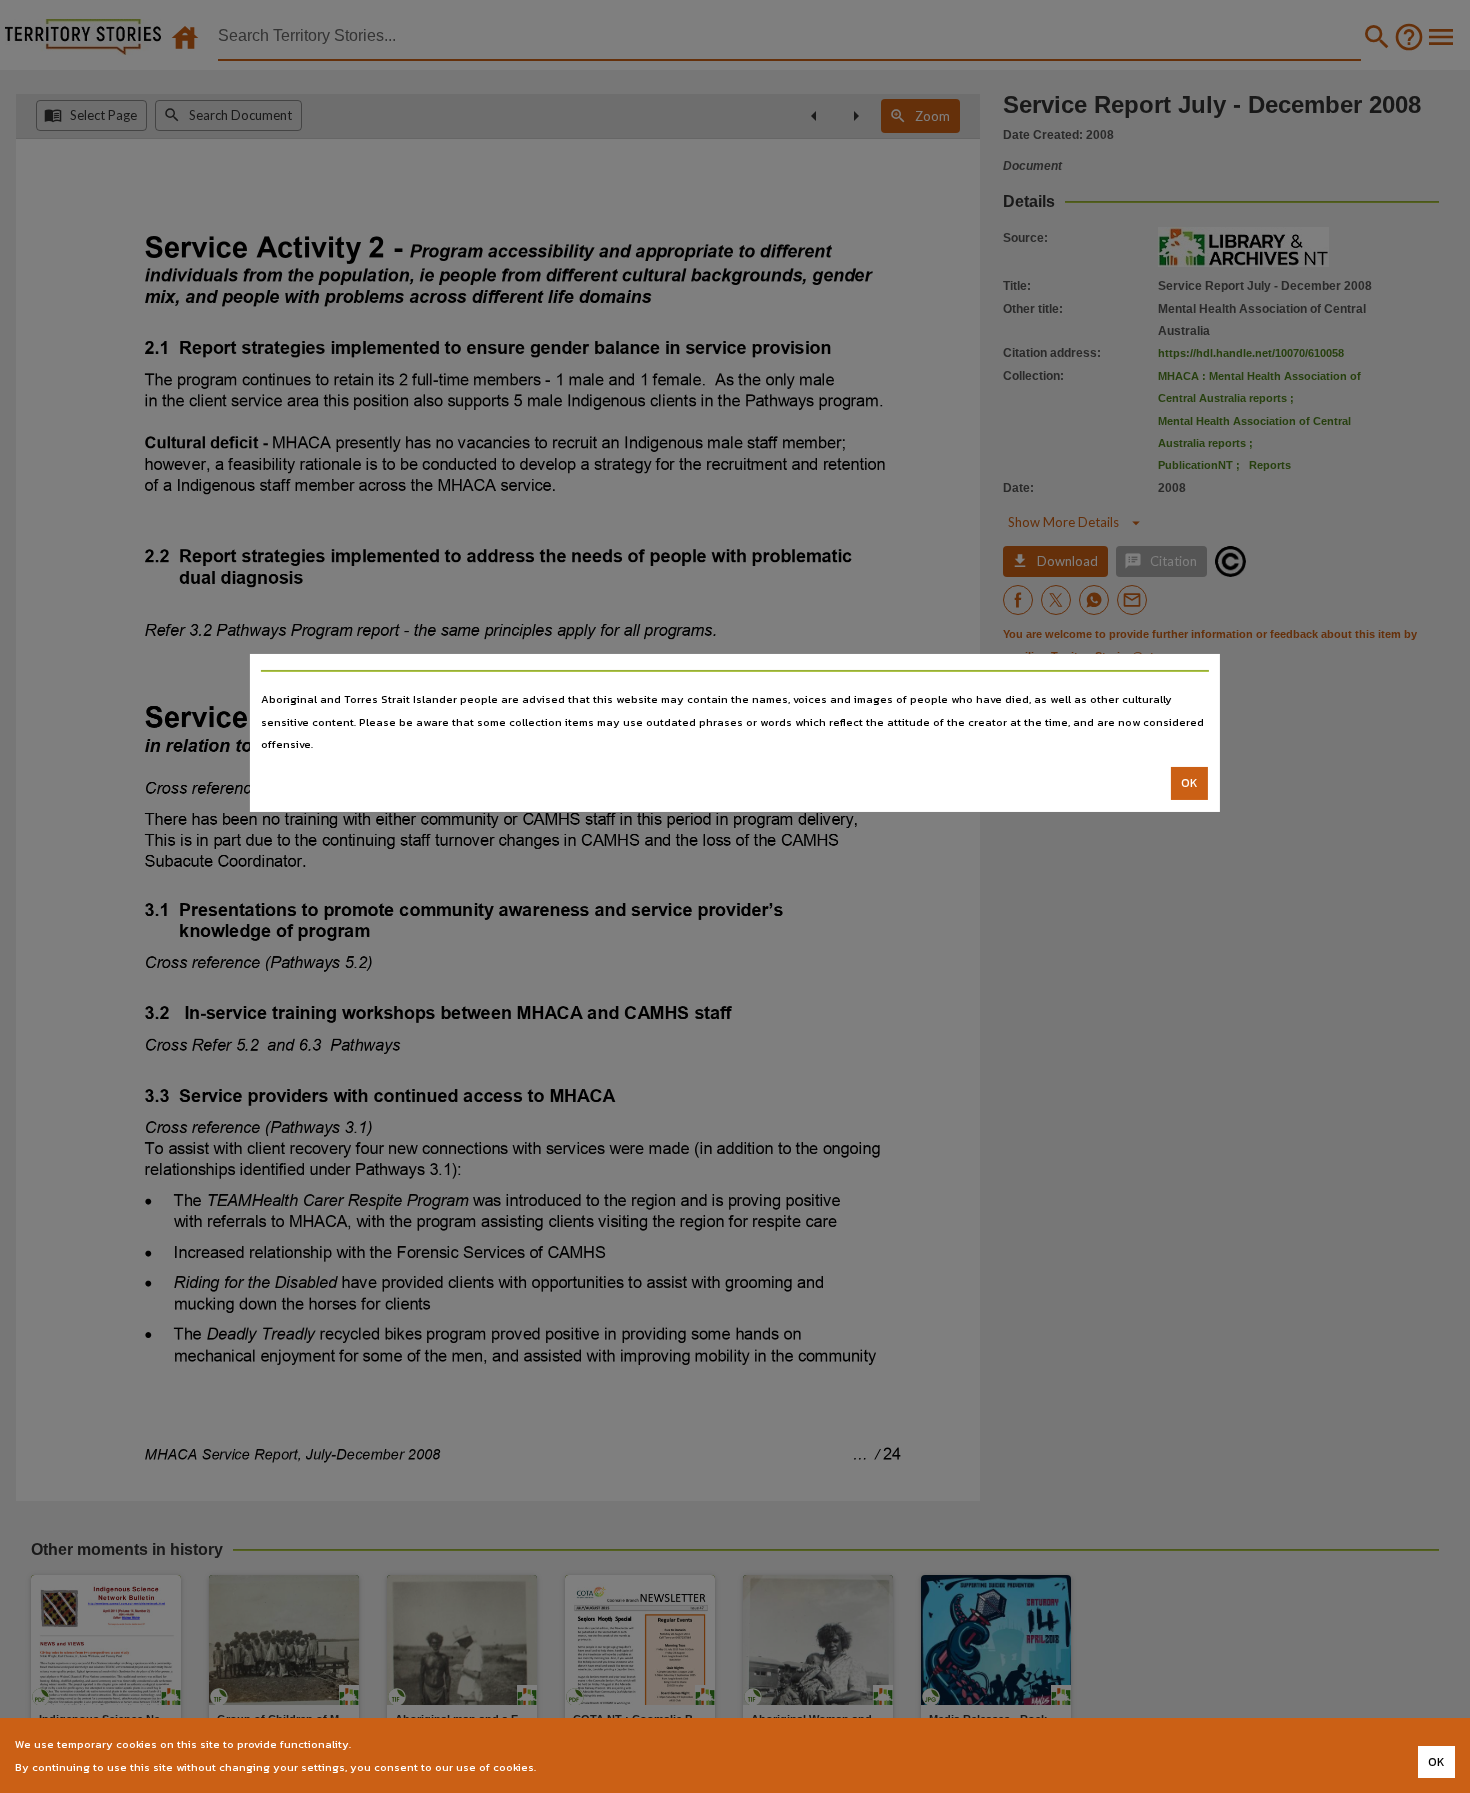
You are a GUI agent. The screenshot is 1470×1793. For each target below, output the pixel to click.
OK (1189, 783)
